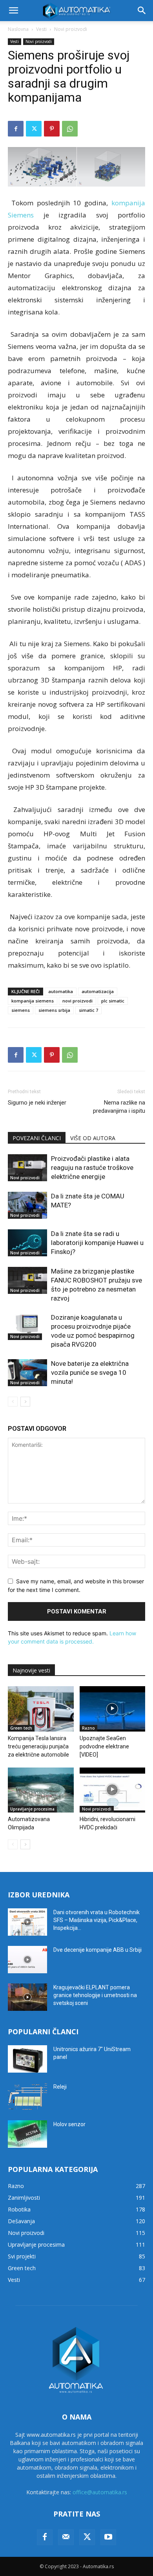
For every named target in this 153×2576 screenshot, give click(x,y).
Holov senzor (69, 2124)
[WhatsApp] (70, 129)
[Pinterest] (52, 129)
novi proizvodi (77, 1001)
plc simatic (113, 1001)
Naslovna (18, 29)
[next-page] (25, 1402)
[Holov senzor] (27, 2134)
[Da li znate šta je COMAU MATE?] (27, 1205)
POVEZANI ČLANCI (37, 1138)
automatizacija (98, 991)
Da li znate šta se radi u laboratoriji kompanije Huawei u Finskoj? (97, 1243)
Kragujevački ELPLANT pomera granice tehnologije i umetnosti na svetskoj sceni (95, 1995)
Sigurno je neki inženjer (37, 1103)
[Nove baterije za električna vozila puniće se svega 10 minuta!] (27, 1373)
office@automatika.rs (100, 2492)
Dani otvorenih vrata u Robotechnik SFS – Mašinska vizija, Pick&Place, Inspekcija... (97, 1920)
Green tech (21, 1728)
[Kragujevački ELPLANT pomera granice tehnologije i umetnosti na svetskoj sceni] (27, 1997)
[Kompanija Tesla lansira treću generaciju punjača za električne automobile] (41, 1709)
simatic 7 (88, 1010)
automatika (61, 991)
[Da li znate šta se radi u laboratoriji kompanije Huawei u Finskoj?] (27, 1243)
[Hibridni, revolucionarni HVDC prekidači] (113, 1790)
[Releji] (27, 2096)
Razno (88, 1728)
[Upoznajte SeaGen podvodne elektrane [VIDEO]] (113, 1709)
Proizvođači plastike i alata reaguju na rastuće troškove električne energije (92, 1168)
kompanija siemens (33, 1001)
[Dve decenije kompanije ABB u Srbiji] (27, 1960)
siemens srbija (54, 1010)
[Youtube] (108, 2537)
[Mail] (66, 2537)
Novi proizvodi (71, 29)
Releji (60, 2087)
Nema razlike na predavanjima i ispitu (119, 1107)
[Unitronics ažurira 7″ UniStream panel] (27, 2059)
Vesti (41, 29)
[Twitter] (34, 129)
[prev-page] (13, 1402)
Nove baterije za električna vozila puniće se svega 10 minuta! (90, 1372)
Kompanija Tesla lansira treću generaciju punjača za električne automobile (38, 1746)
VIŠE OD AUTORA (93, 1138)
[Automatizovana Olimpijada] (41, 1790)
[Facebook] (16, 129)
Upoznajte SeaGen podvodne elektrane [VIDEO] (104, 1746)
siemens (21, 1010)
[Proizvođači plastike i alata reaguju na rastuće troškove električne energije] (27, 1168)
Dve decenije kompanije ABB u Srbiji (97, 1950)
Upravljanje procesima (32, 1809)
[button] (13, 11)
